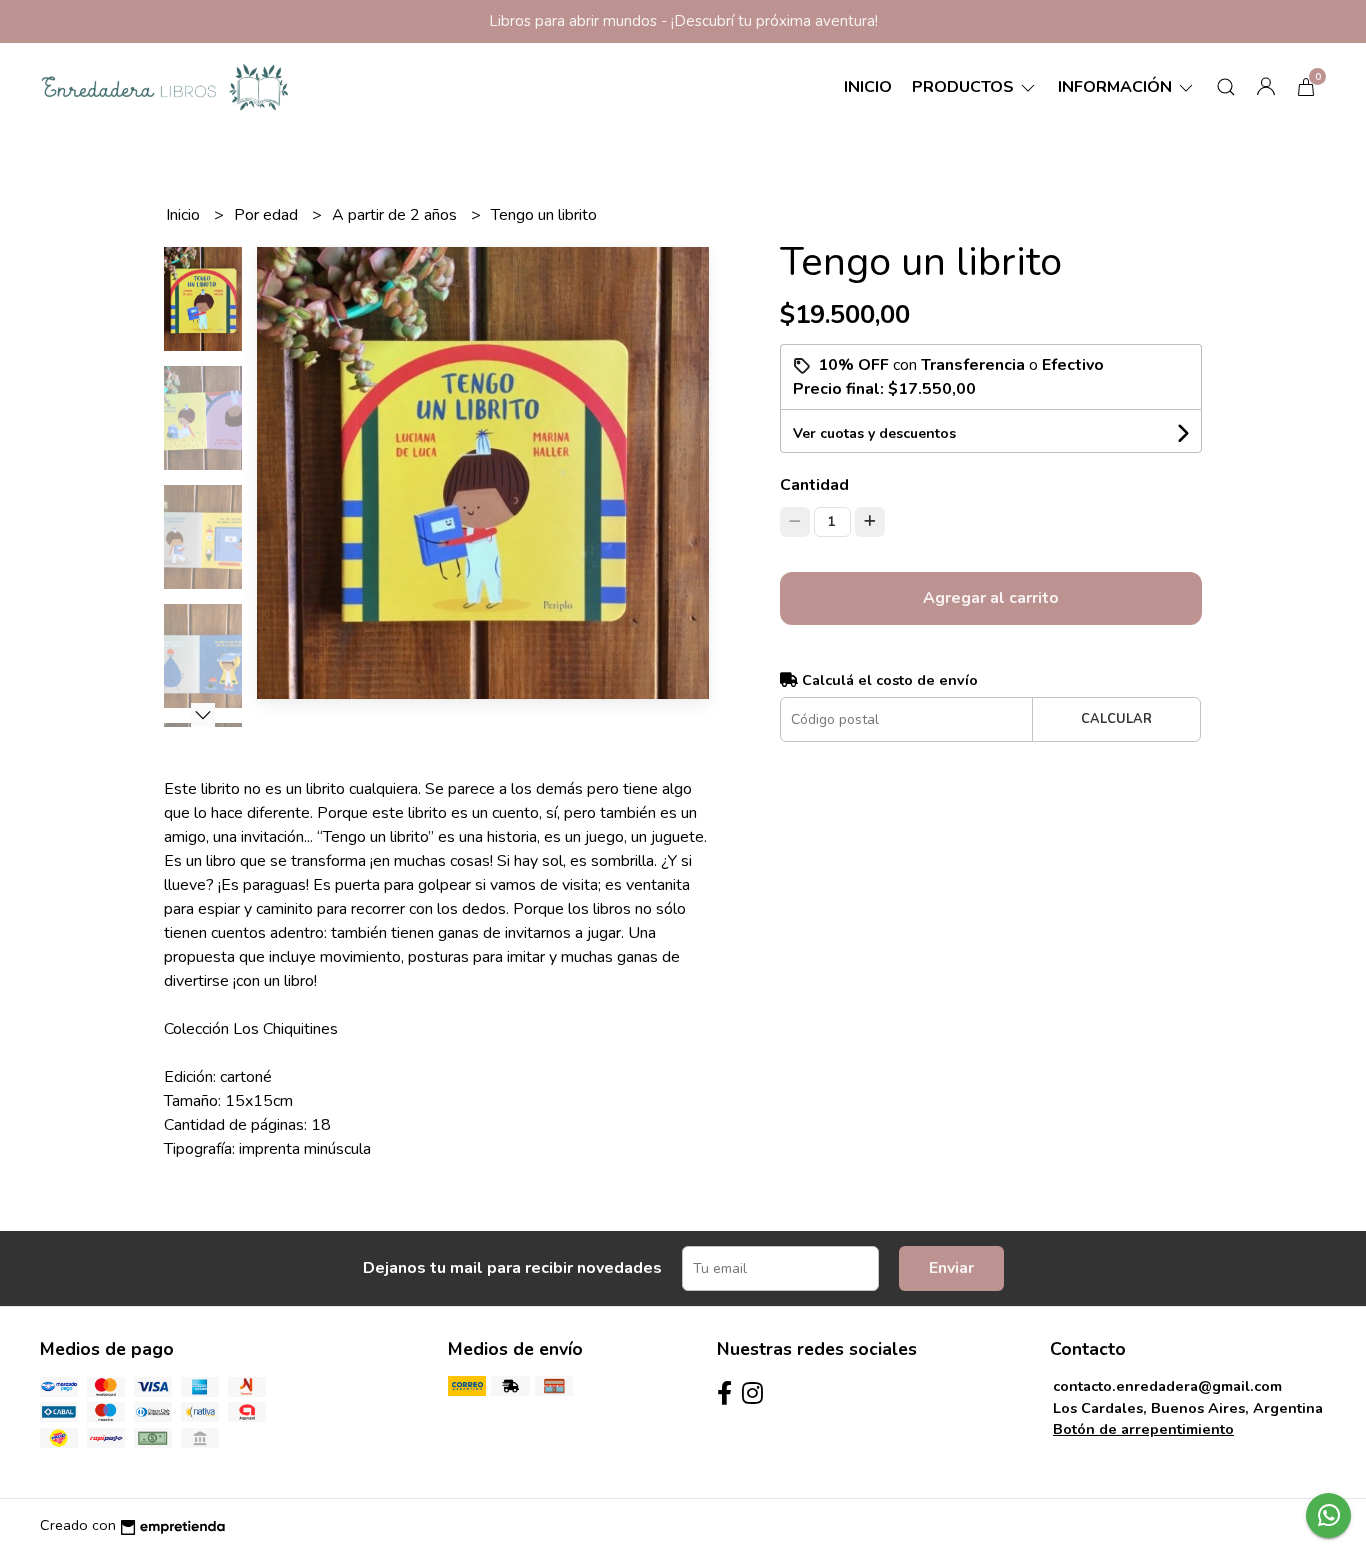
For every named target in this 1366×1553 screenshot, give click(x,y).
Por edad (268, 215)
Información (1117, 87)
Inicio (868, 87)
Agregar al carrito (991, 598)
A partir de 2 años (396, 215)
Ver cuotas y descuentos (874, 433)
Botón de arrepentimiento (1143, 1429)
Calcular (1116, 719)
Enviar (951, 1268)
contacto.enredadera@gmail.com (1167, 1386)
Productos (965, 87)
